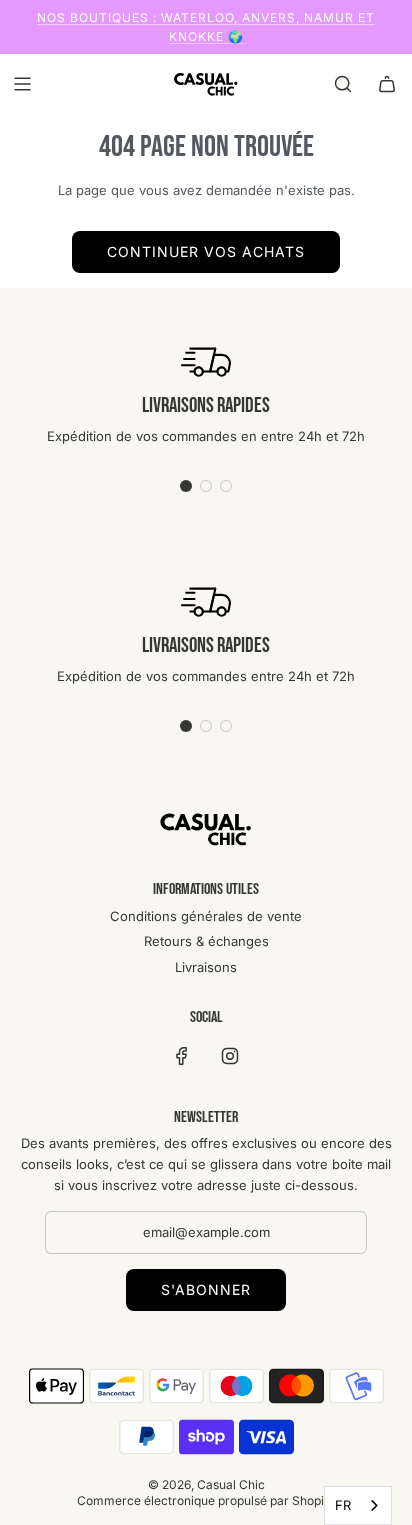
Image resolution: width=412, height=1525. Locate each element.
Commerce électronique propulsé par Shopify (206, 1500)
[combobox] (358, 1505)
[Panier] (387, 84)
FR (343, 1505)
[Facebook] (182, 1056)
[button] (186, 486)
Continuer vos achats (206, 251)
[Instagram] (230, 1056)
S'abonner (206, 1289)
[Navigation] (22, 84)
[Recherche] (343, 84)
